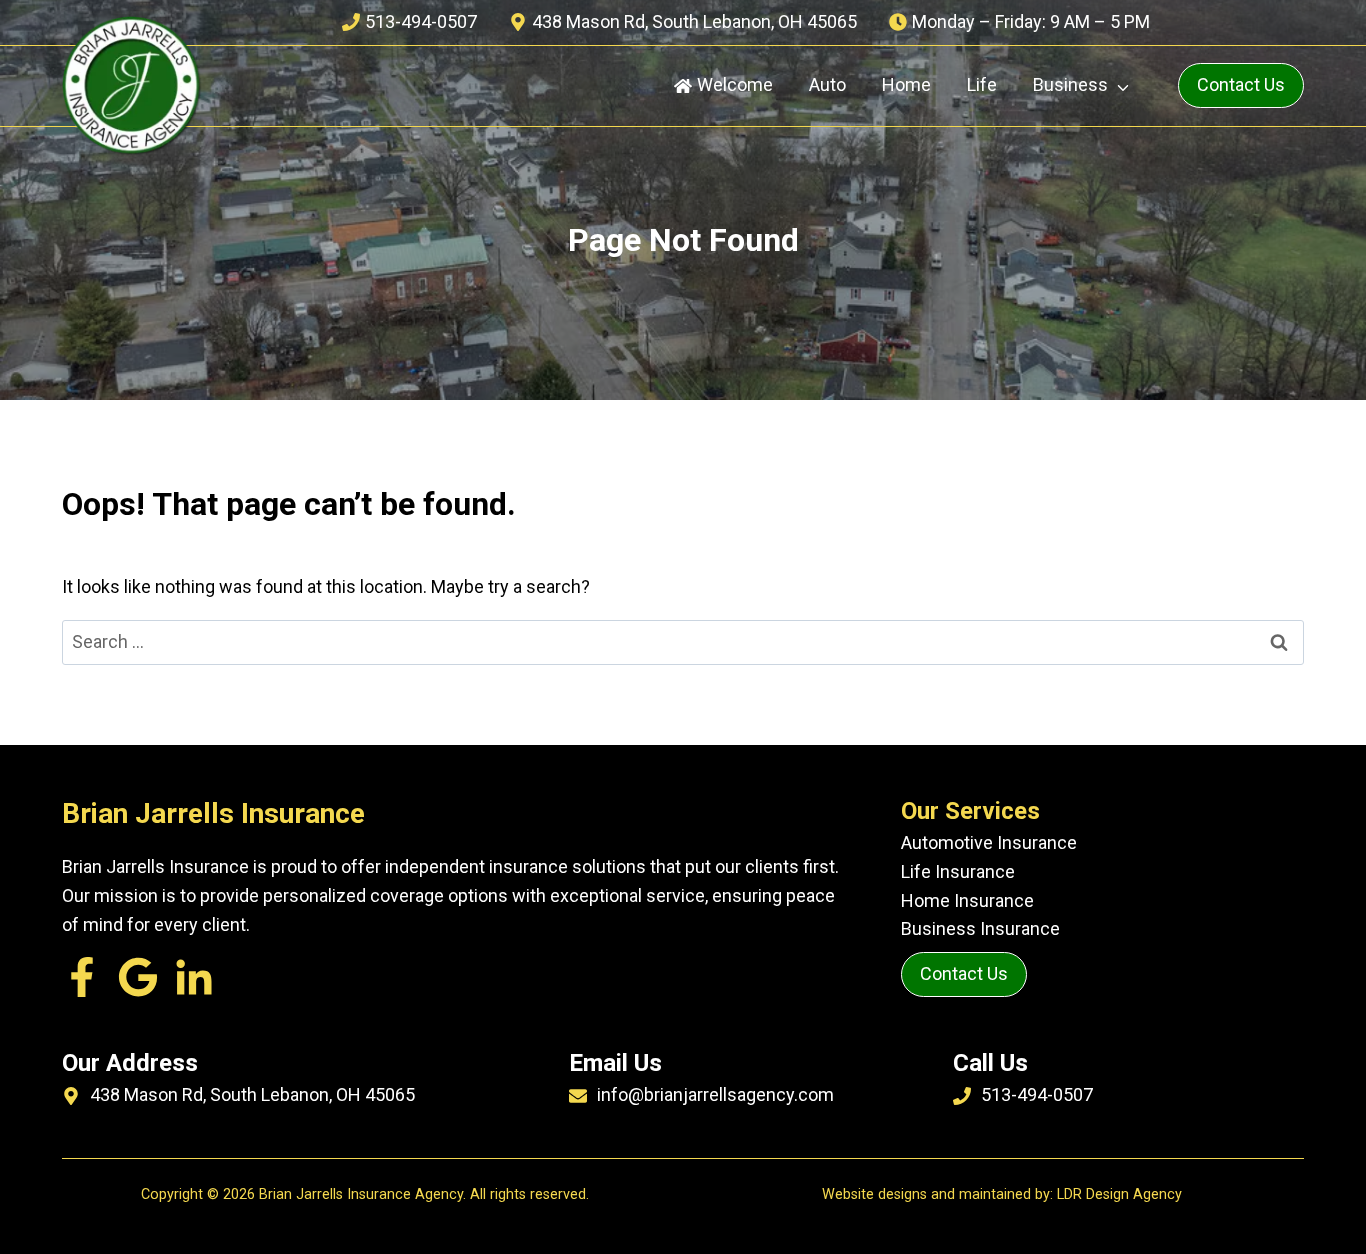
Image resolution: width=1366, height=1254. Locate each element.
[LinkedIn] (138, 977)
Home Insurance (967, 900)
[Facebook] (82, 977)
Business (1070, 84)
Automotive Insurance (989, 842)
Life (982, 84)
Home (906, 84)
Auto (827, 84)
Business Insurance (980, 928)
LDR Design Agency (1119, 1194)
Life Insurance (958, 871)
